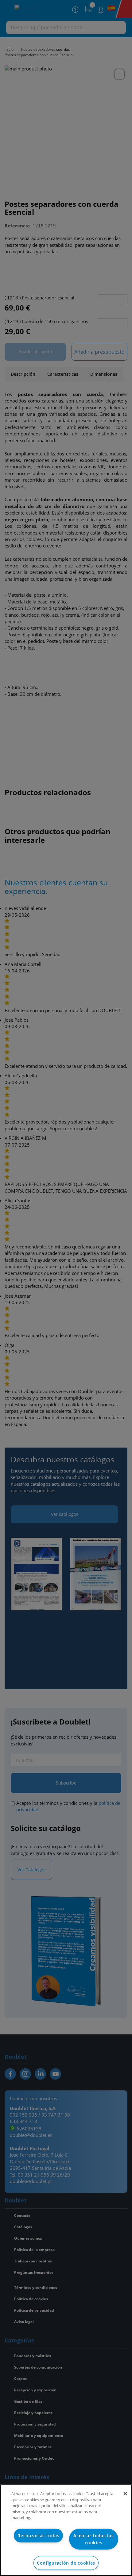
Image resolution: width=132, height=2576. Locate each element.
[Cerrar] (125, 2494)
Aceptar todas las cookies (93, 2539)
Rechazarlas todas (38, 2536)
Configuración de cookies (66, 2563)
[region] (66, 2530)
